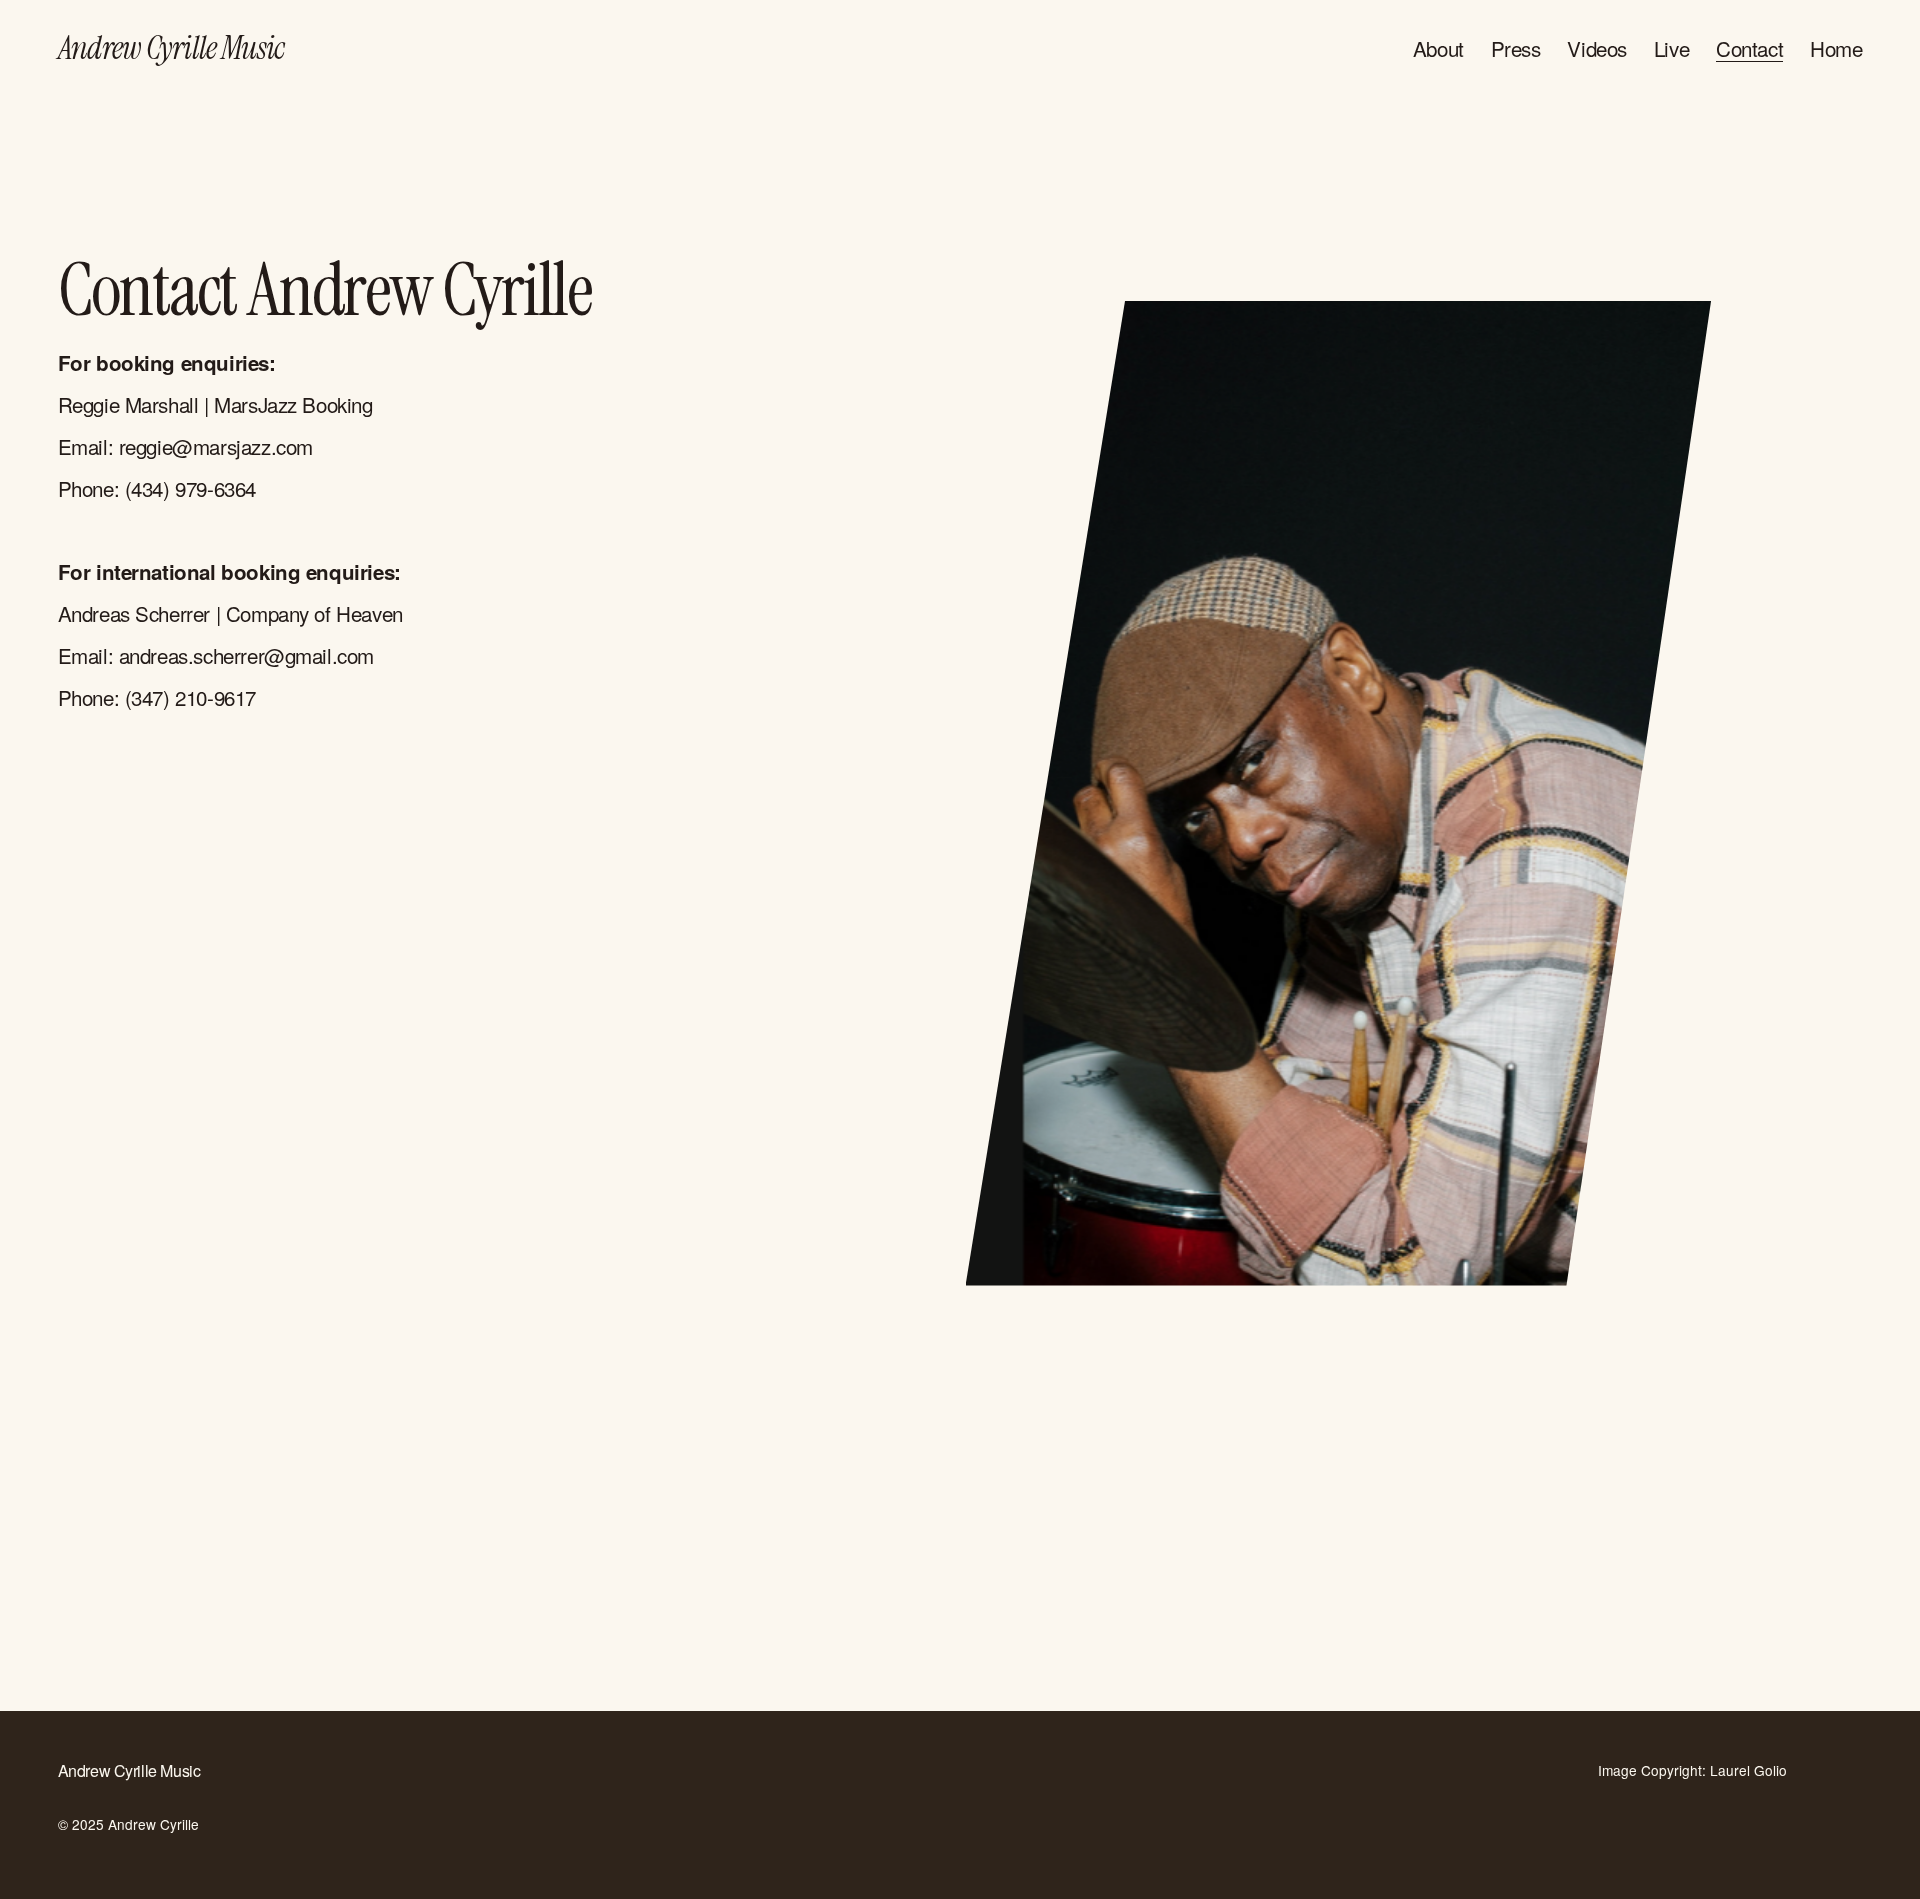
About (1438, 48)
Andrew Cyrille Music (171, 48)
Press (1516, 48)
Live (1671, 48)
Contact (1749, 48)
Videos (1597, 48)
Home (1836, 48)
